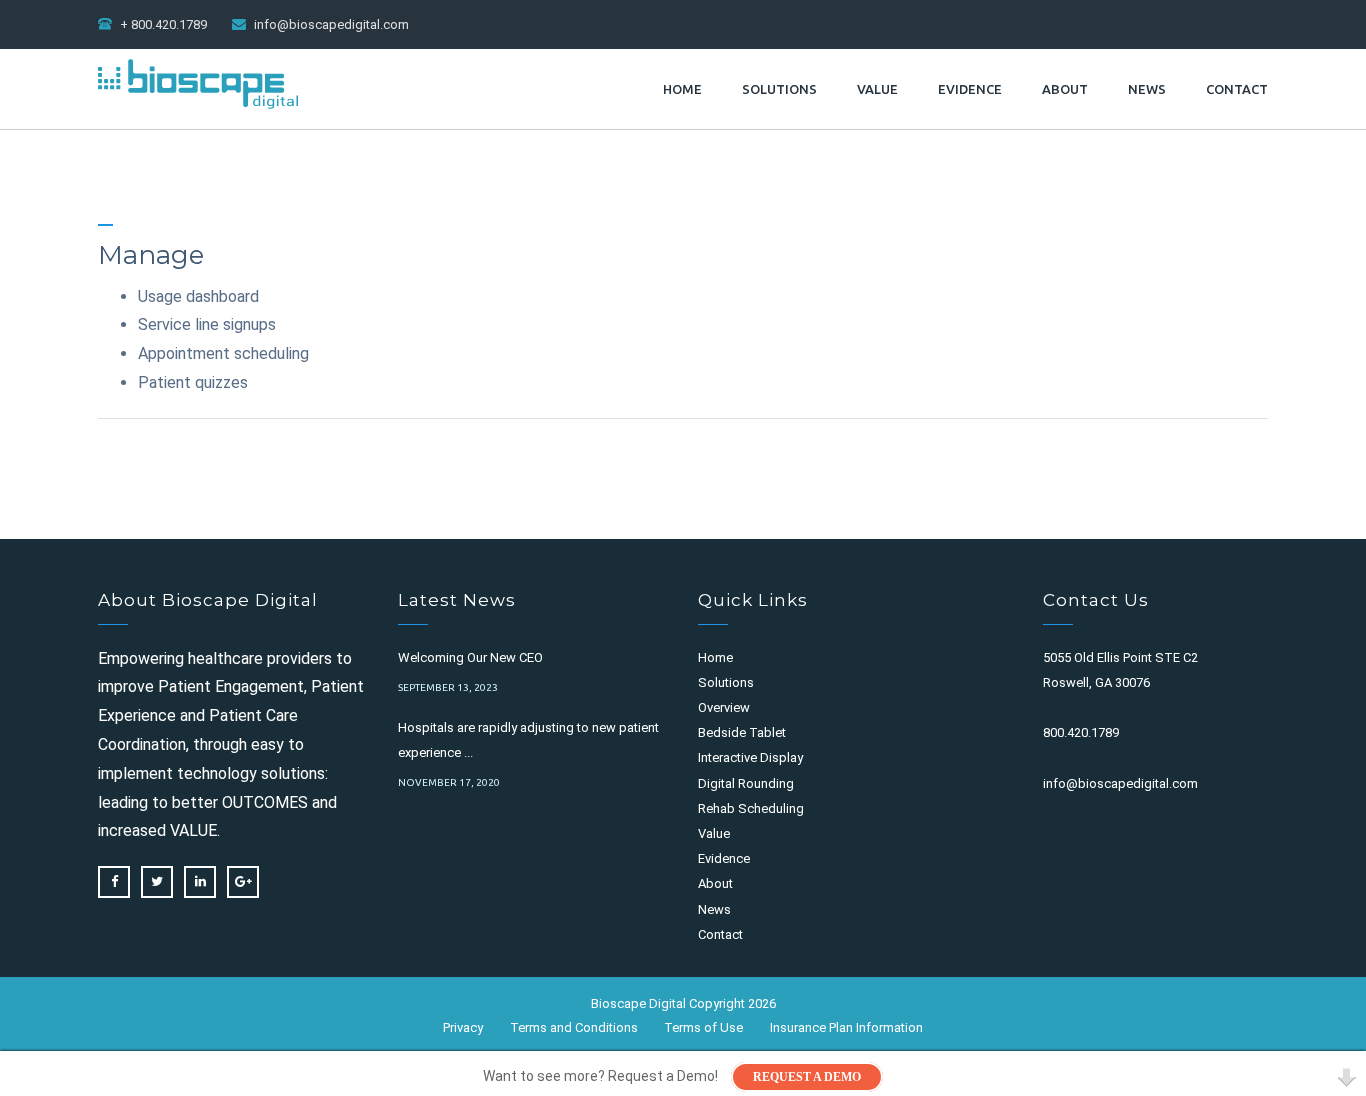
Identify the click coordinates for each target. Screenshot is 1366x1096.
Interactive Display (750, 757)
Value (877, 89)
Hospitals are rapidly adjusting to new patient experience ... (528, 740)
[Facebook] (114, 882)
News (1147, 89)
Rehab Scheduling (751, 808)
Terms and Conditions (574, 1027)
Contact (1237, 89)
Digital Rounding (746, 783)
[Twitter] (157, 882)
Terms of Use (703, 1027)
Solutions (779, 89)
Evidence (970, 89)
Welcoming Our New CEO (470, 657)
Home (682, 89)
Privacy (463, 1027)
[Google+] (243, 882)
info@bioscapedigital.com (331, 24)
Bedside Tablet (742, 732)
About (1065, 89)
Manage (151, 255)
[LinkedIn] (200, 882)
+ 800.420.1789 (163, 24)
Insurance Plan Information (846, 1027)
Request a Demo (807, 1077)
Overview (724, 707)
